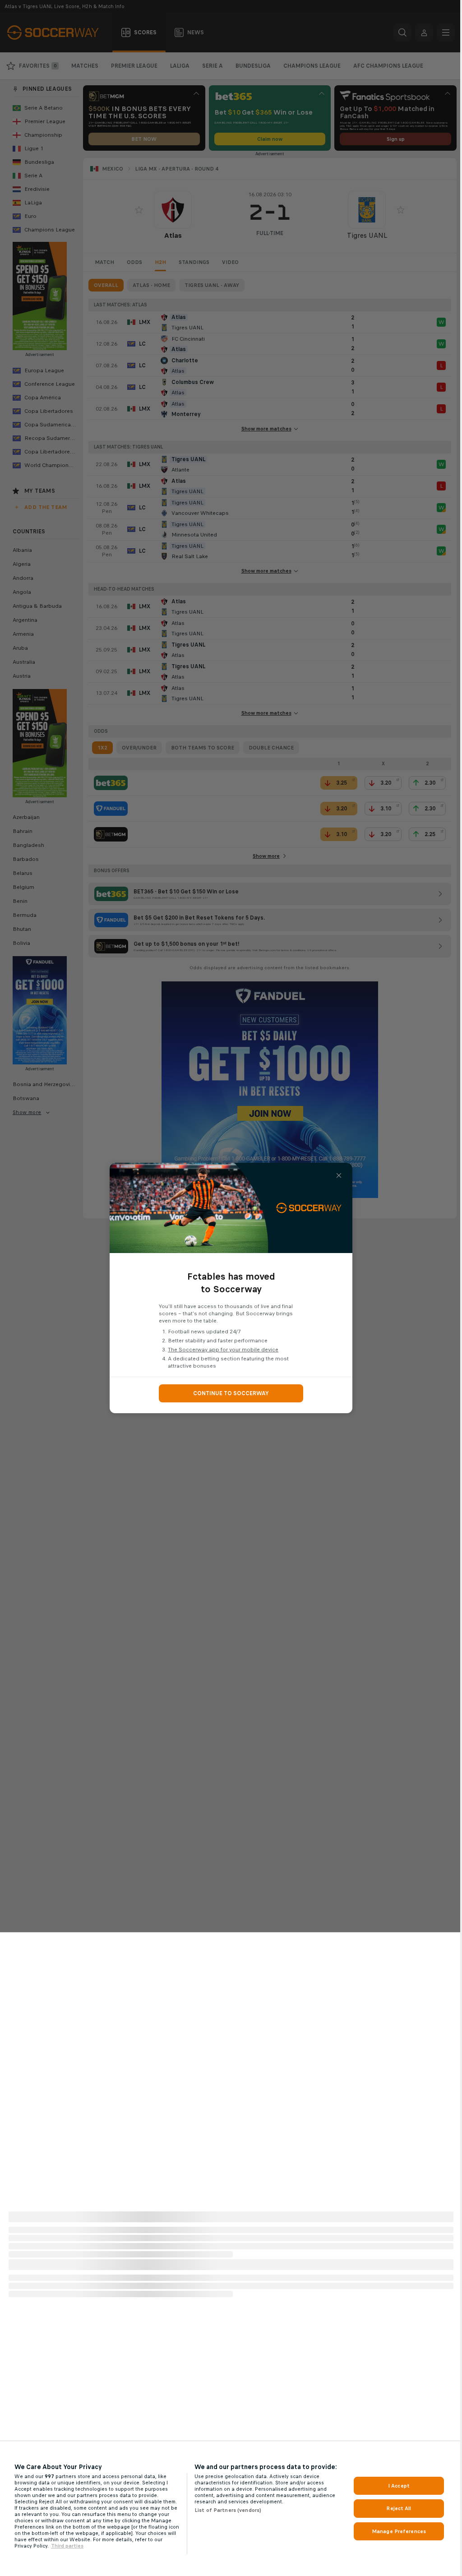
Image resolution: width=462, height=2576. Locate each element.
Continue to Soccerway (231, 1393)
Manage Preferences (399, 2531)
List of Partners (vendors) (228, 2510)
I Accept (399, 2486)
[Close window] (339, 1175)
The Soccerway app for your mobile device (223, 1350)
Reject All (399, 2508)
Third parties (67, 2546)
